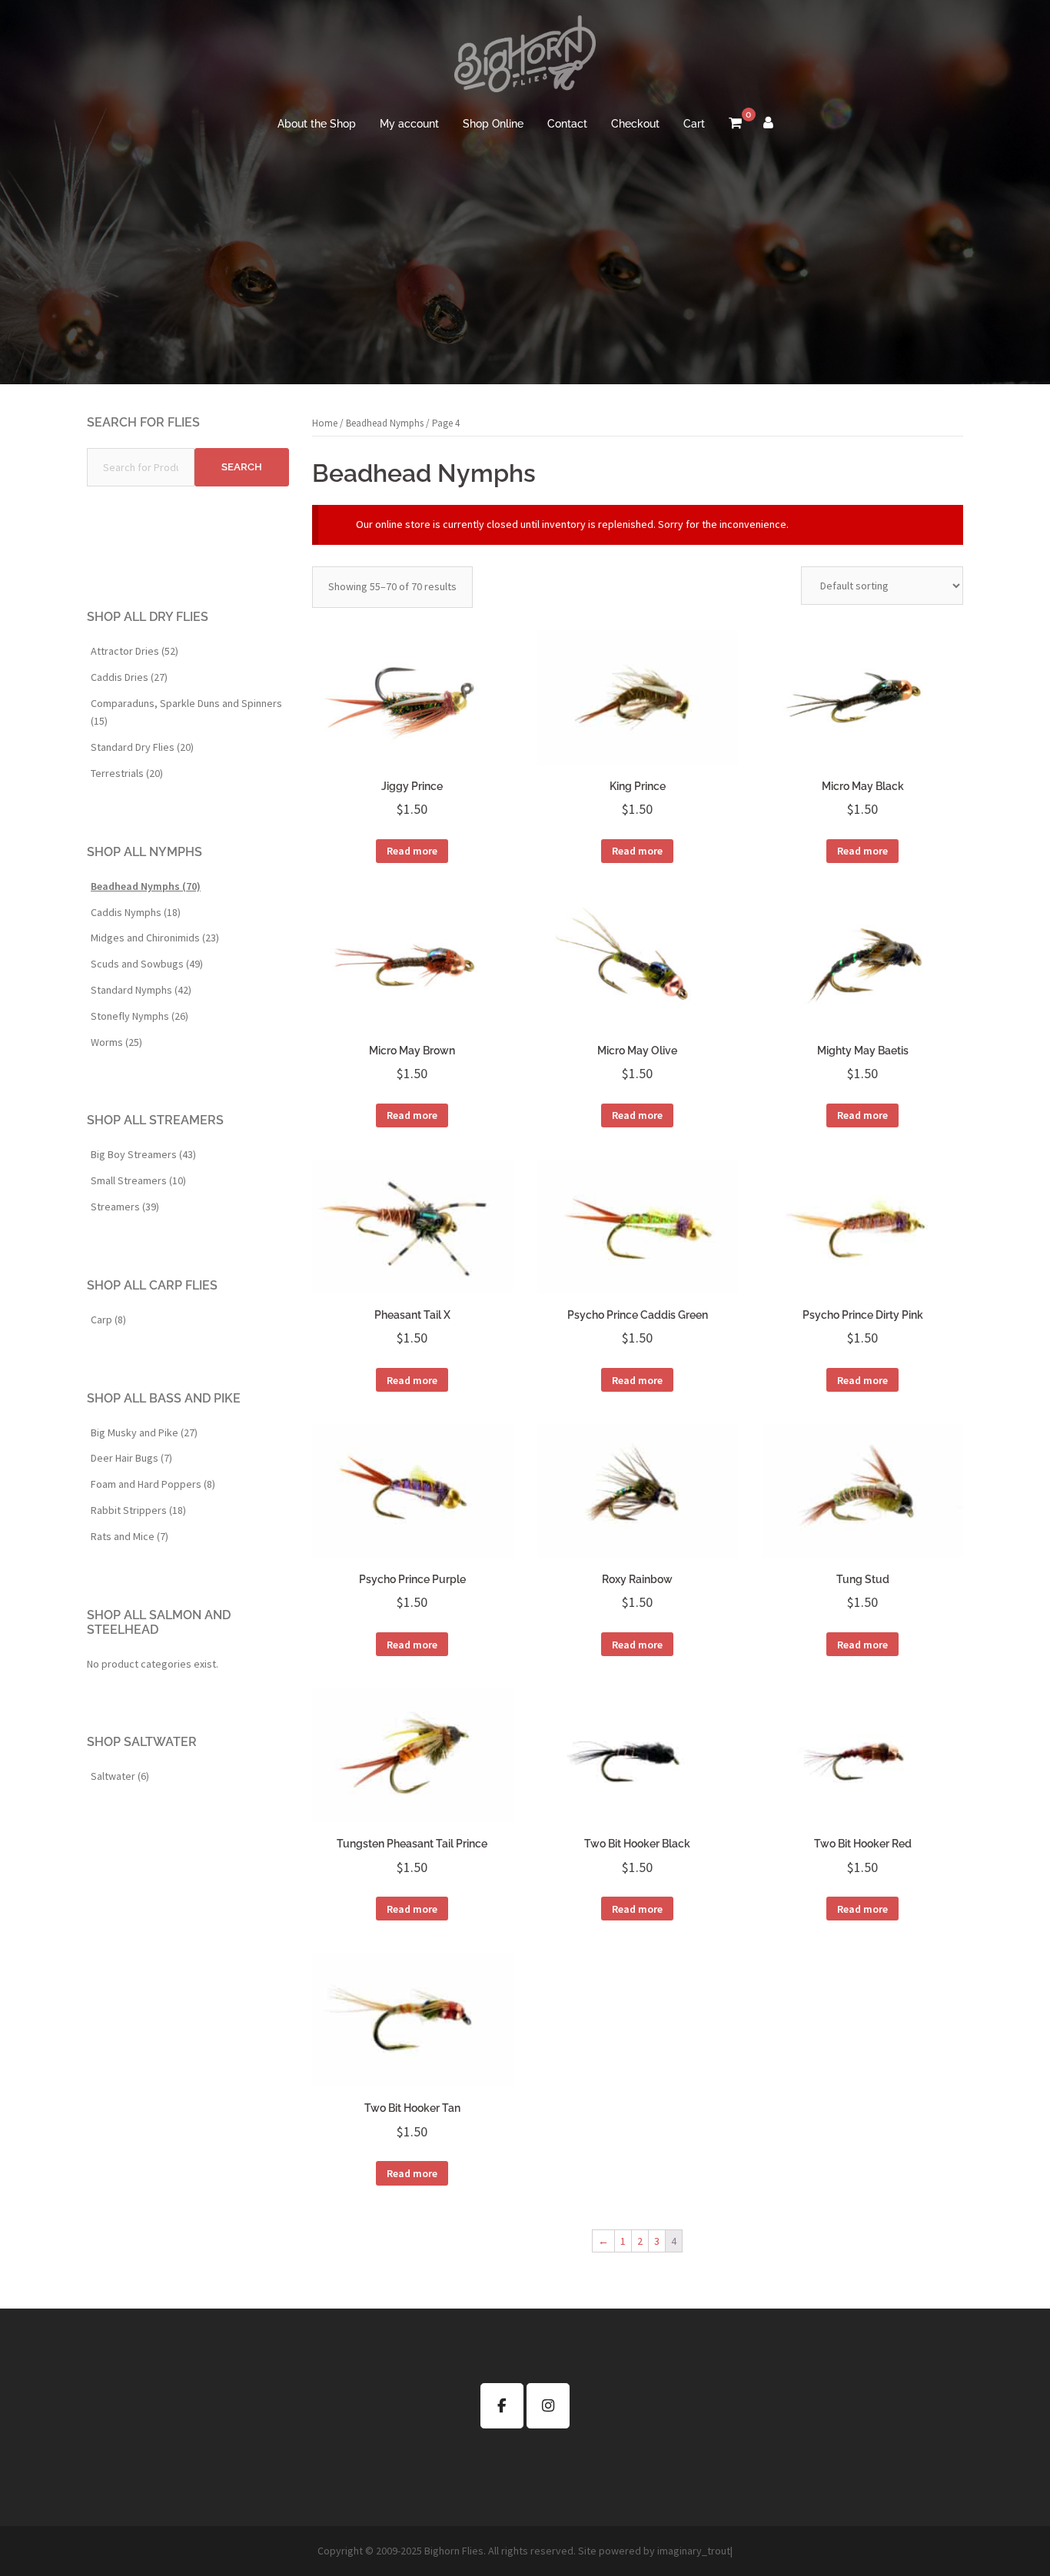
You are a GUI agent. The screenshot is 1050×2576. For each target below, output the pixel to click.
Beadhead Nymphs (385, 423)
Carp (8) (108, 1320)
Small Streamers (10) (138, 1180)
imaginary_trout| (695, 2551)
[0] (735, 124)
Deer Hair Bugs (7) (131, 1458)
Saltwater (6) (120, 1776)
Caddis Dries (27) (129, 677)
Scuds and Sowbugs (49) (147, 964)
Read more (412, 851)
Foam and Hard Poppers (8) (153, 1484)
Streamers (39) (125, 1207)
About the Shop (317, 124)
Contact (567, 124)
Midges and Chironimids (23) (155, 938)
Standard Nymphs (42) (141, 990)
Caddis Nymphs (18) (136, 912)
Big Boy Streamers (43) (143, 1154)
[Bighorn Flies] (525, 58)
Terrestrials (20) (127, 773)
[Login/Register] (768, 124)
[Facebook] (502, 2406)
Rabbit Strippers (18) (138, 1510)
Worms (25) (116, 1042)
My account (409, 124)
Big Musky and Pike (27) (144, 1432)
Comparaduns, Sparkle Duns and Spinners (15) (186, 712)
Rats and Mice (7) (130, 1536)
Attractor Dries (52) (135, 651)
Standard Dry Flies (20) (142, 747)
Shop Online (493, 124)
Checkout (635, 124)
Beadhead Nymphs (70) (146, 886)
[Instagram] (548, 2406)
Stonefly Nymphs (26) (140, 1016)
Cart (694, 124)
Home (325, 423)
